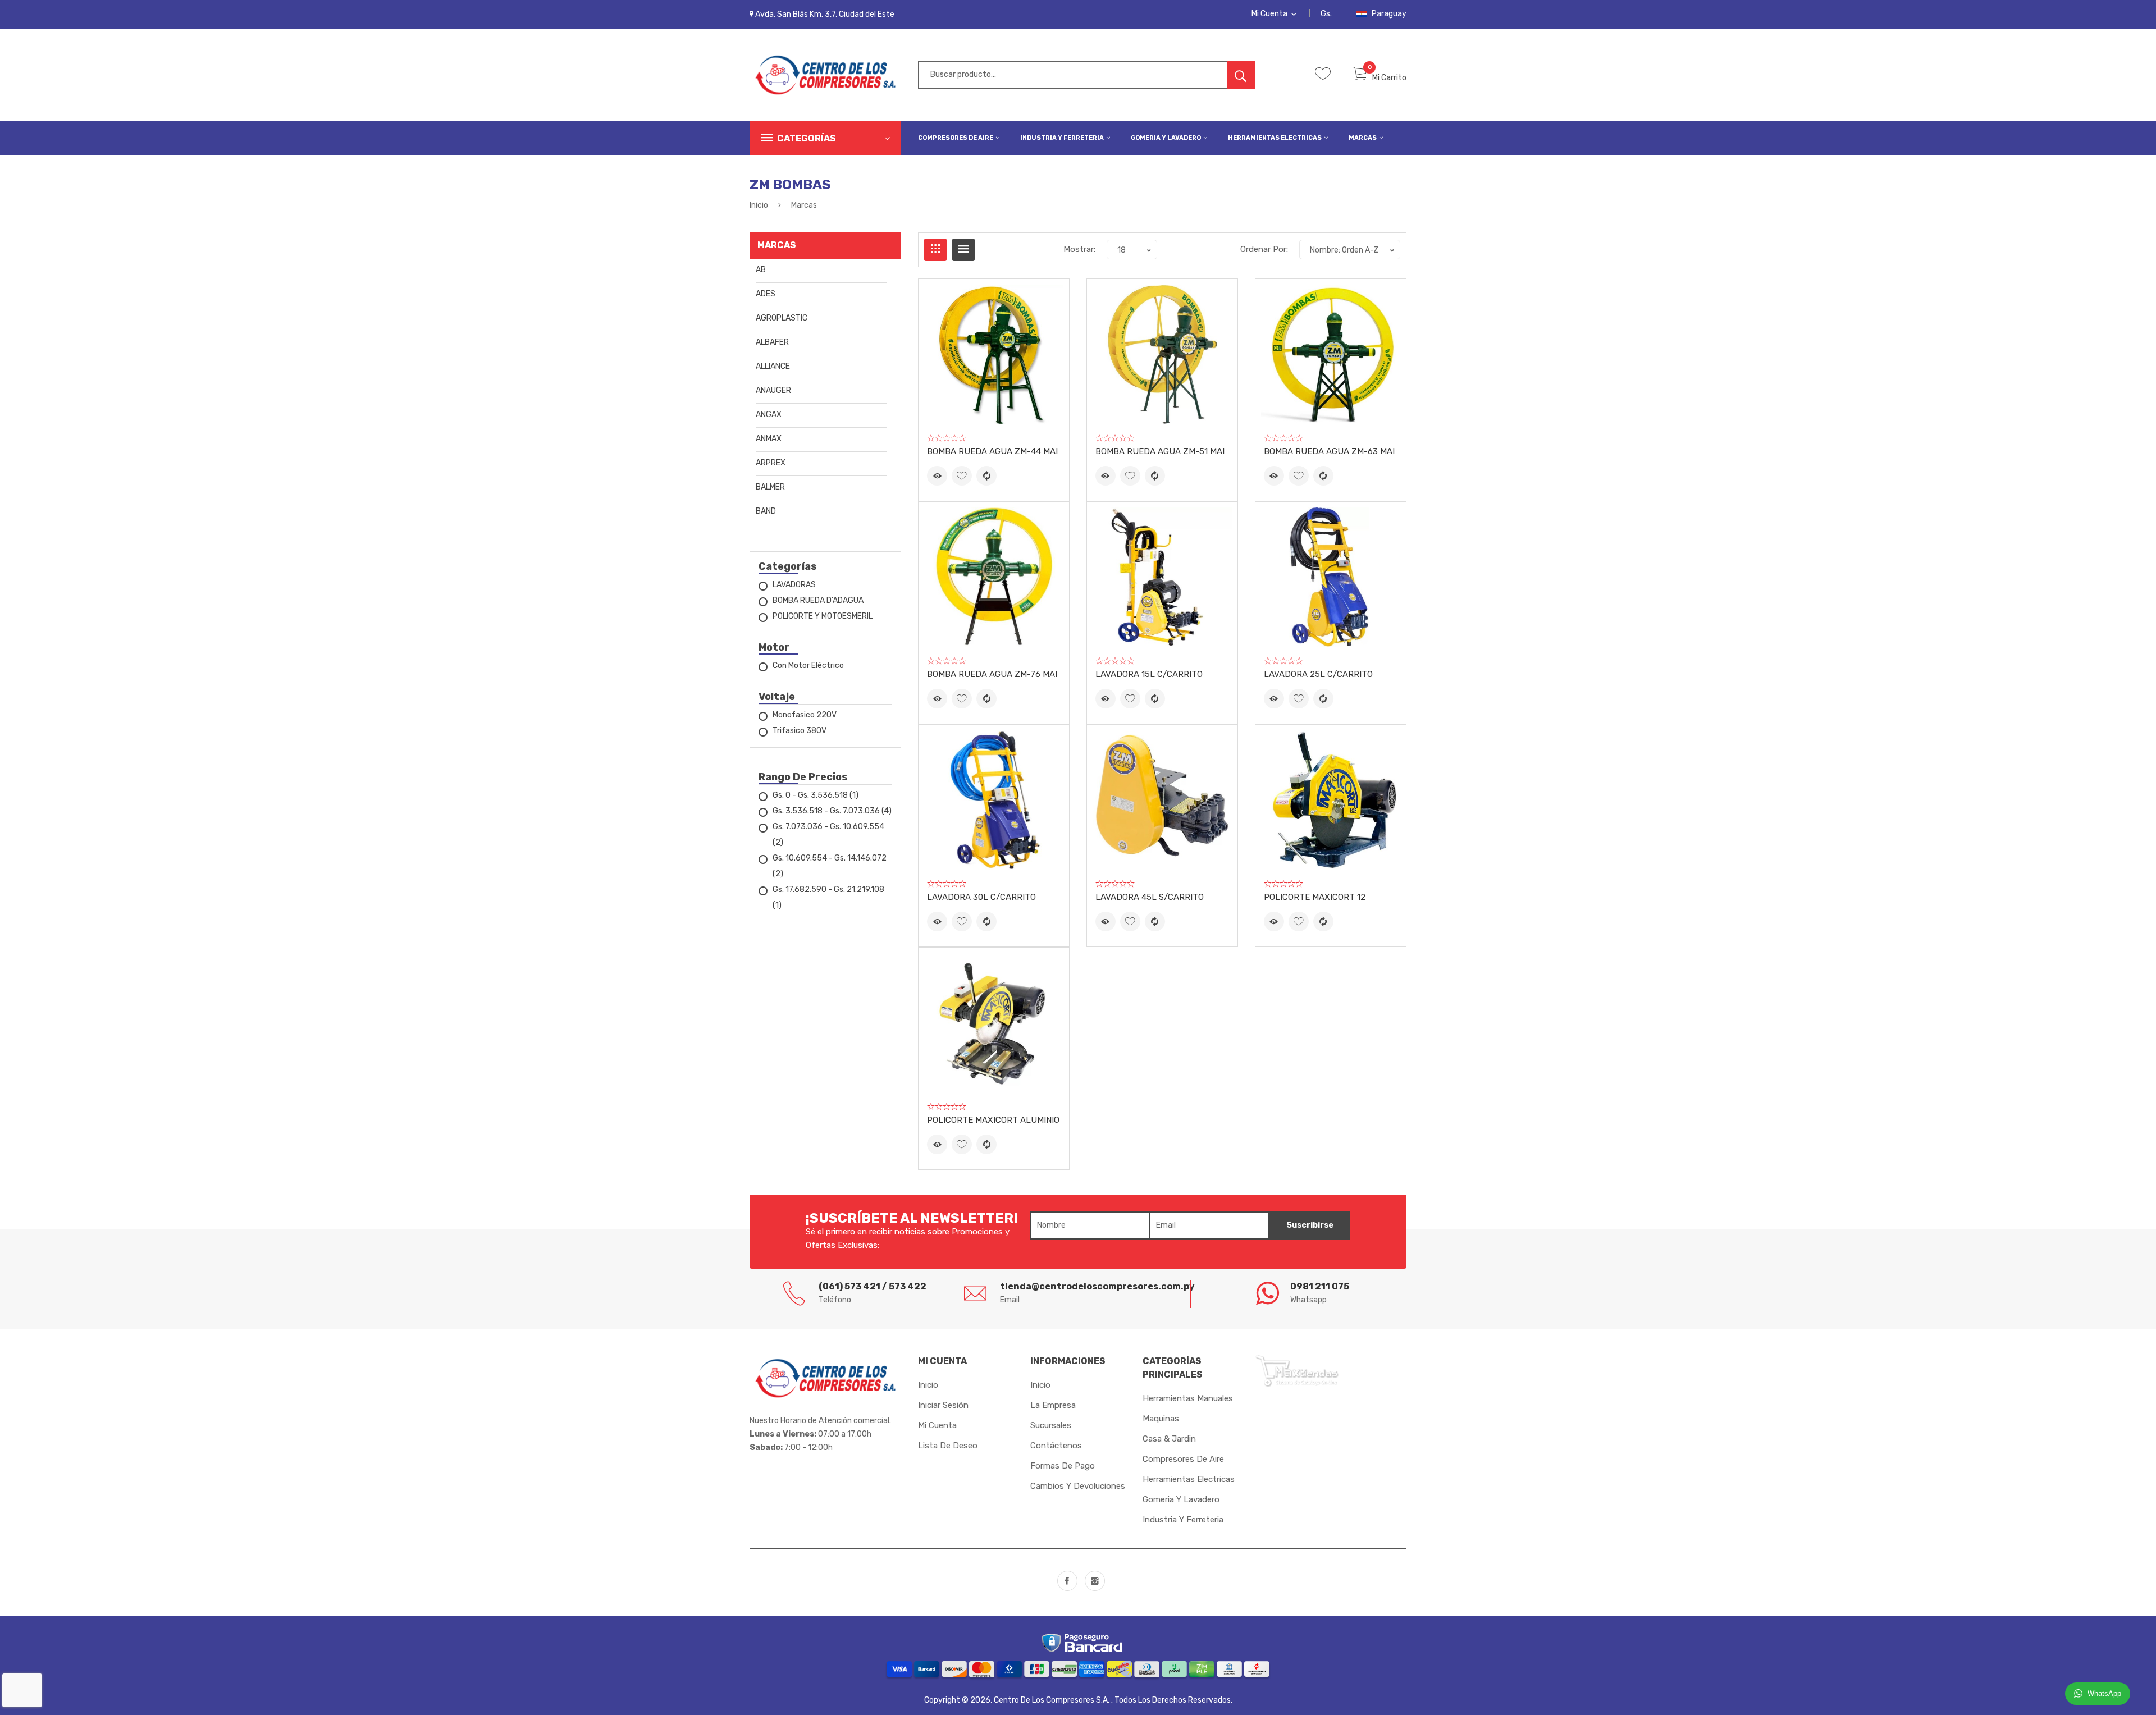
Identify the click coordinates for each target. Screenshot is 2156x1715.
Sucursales (1051, 1425)
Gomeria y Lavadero (1166, 138)
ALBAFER (772, 342)
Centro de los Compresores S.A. (1052, 1700)
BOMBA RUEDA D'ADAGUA (818, 600)
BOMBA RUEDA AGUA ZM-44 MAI (992, 451)
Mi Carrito (1389, 78)
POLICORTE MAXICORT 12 (1315, 897)
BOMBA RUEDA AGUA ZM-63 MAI (1329, 451)
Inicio (759, 205)
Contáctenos (1056, 1446)
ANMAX (769, 439)
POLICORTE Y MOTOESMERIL (823, 616)
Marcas (1363, 138)
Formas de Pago (1063, 1466)
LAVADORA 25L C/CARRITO (1318, 674)
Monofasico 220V (805, 715)
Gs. (1326, 14)
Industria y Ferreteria (1063, 138)
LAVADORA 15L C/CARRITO (1149, 674)
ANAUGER (773, 390)
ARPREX (771, 463)
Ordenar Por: (1264, 249)
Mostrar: (1079, 249)
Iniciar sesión (943, 1405)
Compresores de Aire (956, 138)
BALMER (770, 487)
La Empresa (1053, 1405)
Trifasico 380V (800, 731)
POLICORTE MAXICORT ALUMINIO (993, 1120)
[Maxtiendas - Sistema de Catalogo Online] (1297, 1370)
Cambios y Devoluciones (1078, 1486)
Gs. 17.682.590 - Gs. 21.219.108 (828, 897)
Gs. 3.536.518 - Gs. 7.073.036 (832, 811)
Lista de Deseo (948, 1446)
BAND (766, 511)
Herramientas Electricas (1275, 138)
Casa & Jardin (1169, 1439)
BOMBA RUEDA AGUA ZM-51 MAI (1160, 451)
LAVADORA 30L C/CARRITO (981, 897)
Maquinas (1161, 1419)
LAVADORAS (794, 585)
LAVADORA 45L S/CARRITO (1150, 897)
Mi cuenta (937, 1425)
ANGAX (769, 415)
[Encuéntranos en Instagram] (1095, 1581)
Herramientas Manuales (1188, 1398)
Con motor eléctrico (808, 666)
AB (761, 270)
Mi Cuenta (1270, 14)
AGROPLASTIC (782, 318)
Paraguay (1388, 14)
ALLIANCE (773, 366)
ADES (766, 294)
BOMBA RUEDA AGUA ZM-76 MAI (992, 674)
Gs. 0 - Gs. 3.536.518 (816, 795)
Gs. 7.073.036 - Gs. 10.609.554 (828, 834)
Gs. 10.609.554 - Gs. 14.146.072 (830, 866)
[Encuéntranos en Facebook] (1067, 1581)
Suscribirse (1310, 1225)
